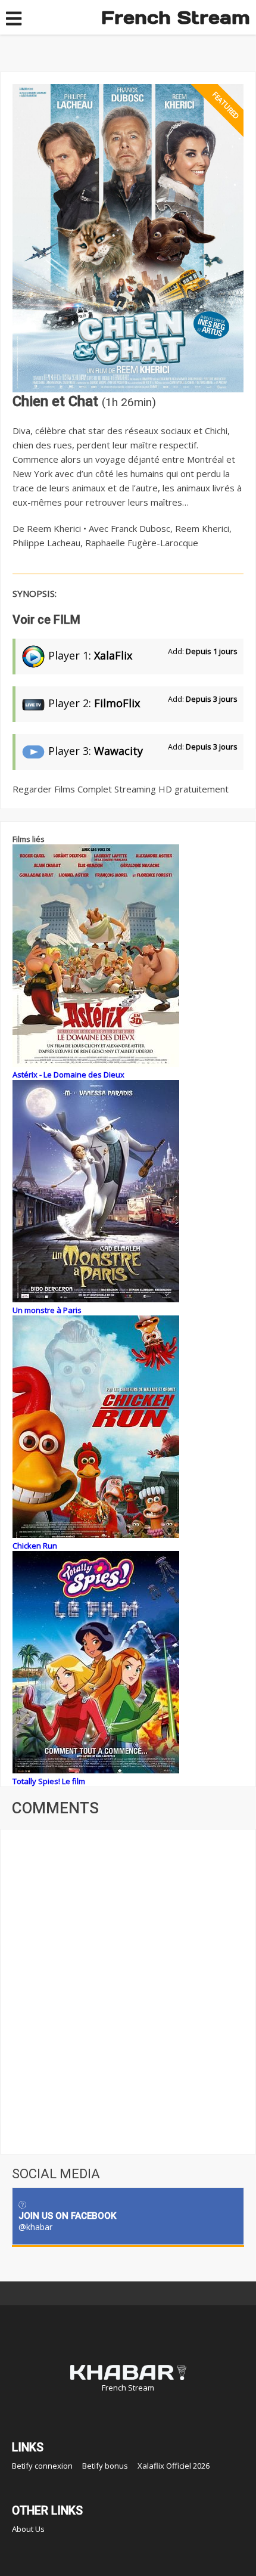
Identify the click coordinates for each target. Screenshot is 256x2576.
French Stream (176, 17)
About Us (28, 2529)
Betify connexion (42, 2466)
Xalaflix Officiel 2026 (174, 2466)
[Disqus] (128, 1990)
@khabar (35, 2227)
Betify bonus (105, 2466)
